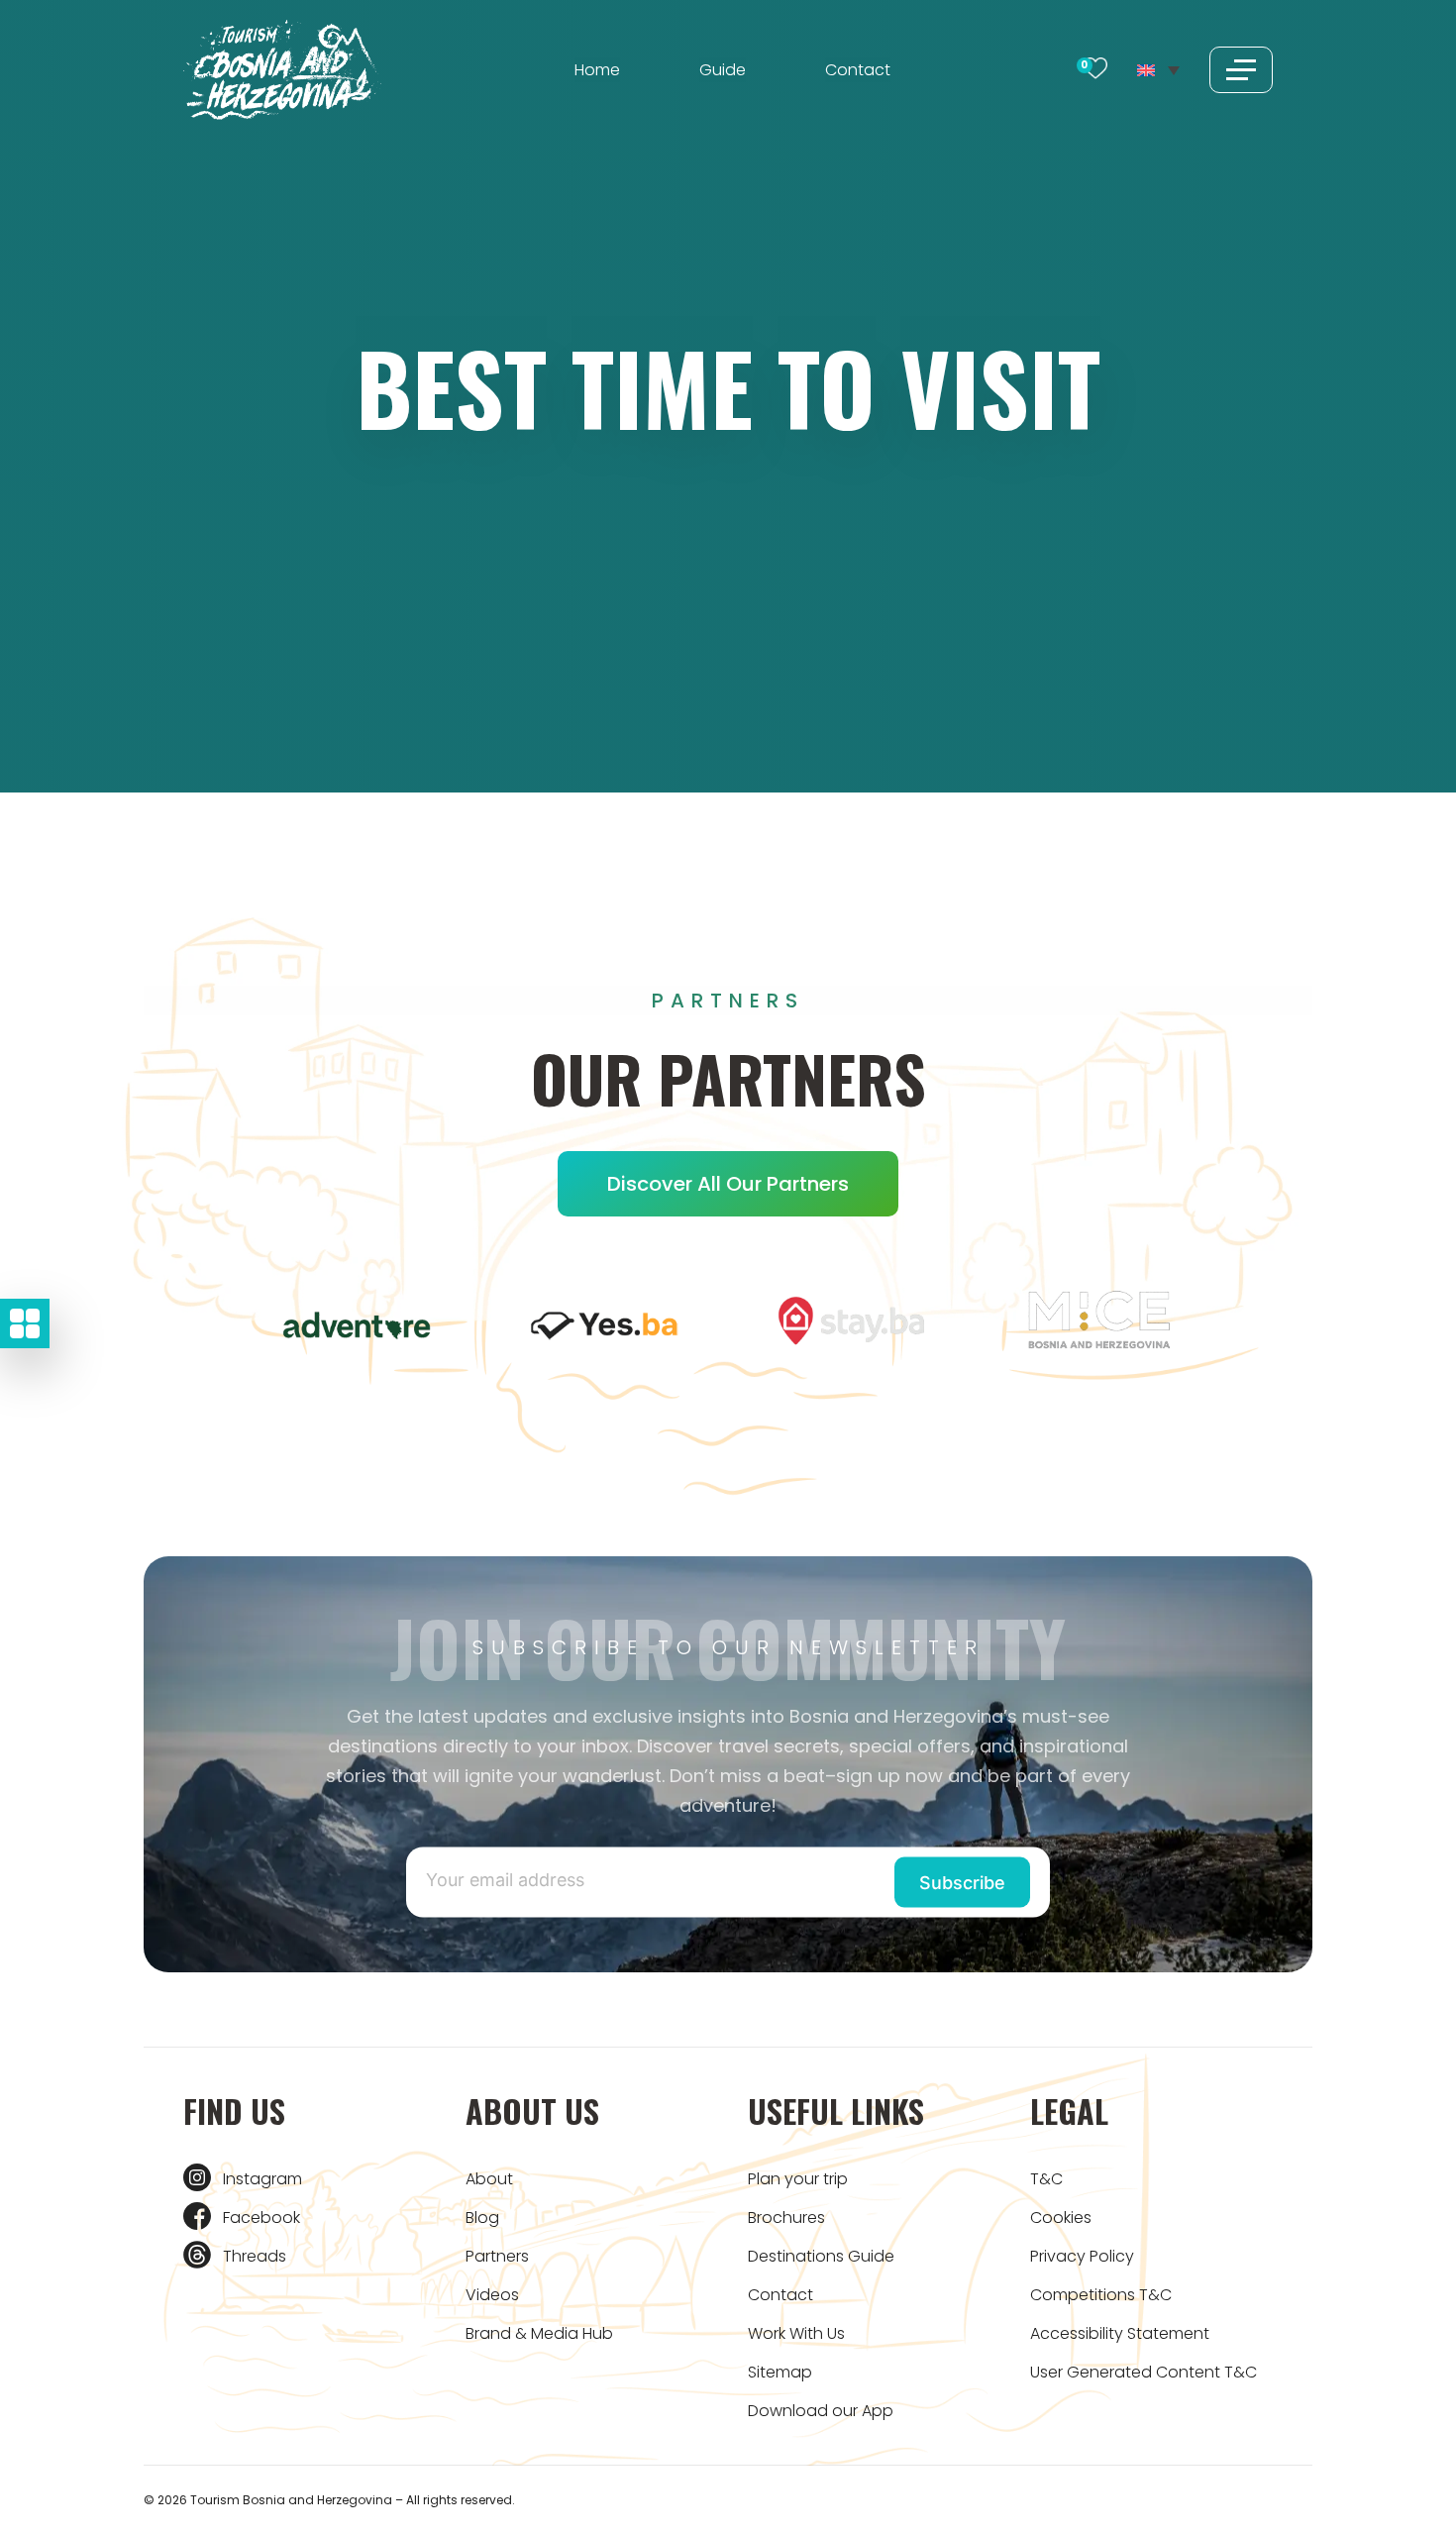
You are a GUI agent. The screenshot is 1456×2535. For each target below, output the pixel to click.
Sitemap (780, 2372)
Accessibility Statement (1120, 2333)
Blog (482, 2218)
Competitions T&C (1101, 2295)
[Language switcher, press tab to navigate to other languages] (1158, 69)
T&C (1046, 2179)
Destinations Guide (821, 2256)
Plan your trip (798, 2179)
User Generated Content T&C (1144, 2372)
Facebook (261, 2218)
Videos (492, 2295)
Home (597, 70)
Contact (858, 70)
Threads (255, 2256)
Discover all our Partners (728, 1184)
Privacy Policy (1082, 2256)
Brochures (786, 2218)
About (489, 2179)
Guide (723, 70)
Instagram (262, 2179)
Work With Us (796, 2333)
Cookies (1061, 2218)
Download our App (821, 2411)
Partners (497, 2256)
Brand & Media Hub (539, 2333)
